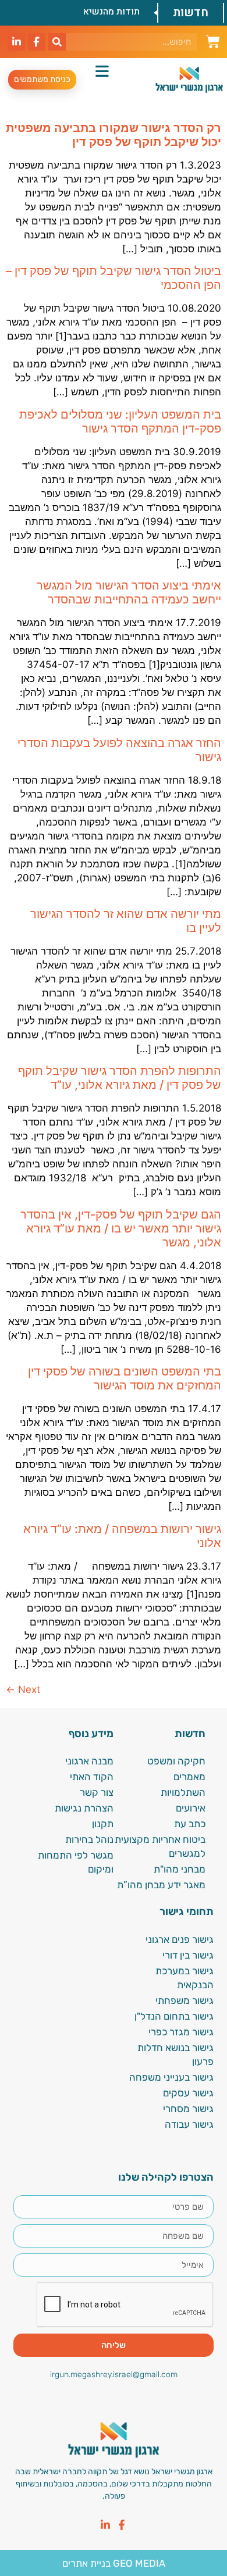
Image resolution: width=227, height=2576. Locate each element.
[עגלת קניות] (213, 40)
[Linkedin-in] (105, 2525)
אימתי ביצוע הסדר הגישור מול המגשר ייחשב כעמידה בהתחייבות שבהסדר (129, 592)
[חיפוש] (57, 42)
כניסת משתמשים (42, 79)
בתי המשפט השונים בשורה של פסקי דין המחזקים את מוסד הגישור (125, 1378)
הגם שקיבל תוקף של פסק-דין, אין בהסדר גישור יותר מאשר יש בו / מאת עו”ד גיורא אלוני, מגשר (121, 1228)
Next (23, 1689)
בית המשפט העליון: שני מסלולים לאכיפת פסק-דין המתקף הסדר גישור (120, 421)
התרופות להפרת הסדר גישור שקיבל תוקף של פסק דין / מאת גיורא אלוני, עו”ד (120, 1078)
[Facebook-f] (122, 2525)
